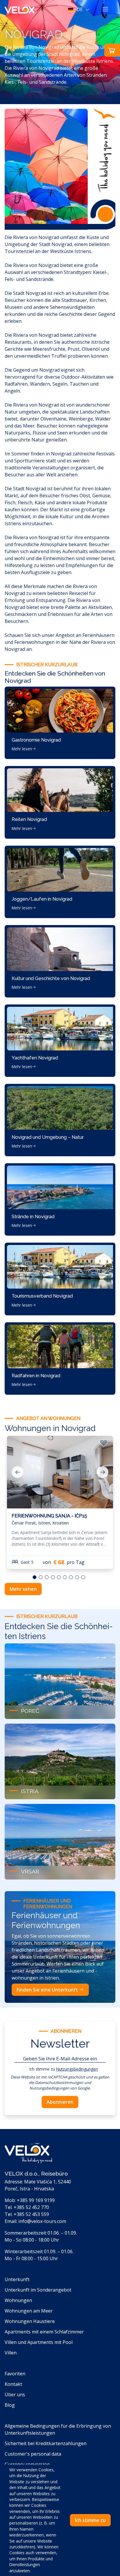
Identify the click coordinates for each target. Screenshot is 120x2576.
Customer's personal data (33, 2454)
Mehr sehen (23, 1589)
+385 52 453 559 (31, 2214)
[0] (35, 1577)
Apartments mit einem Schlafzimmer (44, 2332)
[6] (71, 1577)
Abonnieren (60, 2102)
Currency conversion (27, 2464)
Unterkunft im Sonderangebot (38, 2290)
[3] (53, 1577)
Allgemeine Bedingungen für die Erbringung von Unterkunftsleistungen (58, 2429)
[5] (65, 1577)
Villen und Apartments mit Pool (39, 2342)
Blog (10, 2405)
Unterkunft (17, 2279)
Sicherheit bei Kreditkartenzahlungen (46, 2443)
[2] (47, 1577)
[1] (41, 1577)
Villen (11, 2353)
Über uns (15, 2395)
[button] (80, 9)
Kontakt (13, 2384)
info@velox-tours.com (42, 2221)
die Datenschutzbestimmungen (56, 2082)
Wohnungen (18, 2300)
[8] (83, 1577)
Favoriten (15, 2374)
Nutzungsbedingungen (77, 2069)
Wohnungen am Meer (29, 2311)
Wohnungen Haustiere (30, 2321)
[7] (77, 1577)
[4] (59, 1577)
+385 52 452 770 (31, 2207)
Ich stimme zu (64, 2069)
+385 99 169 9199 (36, 2200)
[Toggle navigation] (105, 9)
